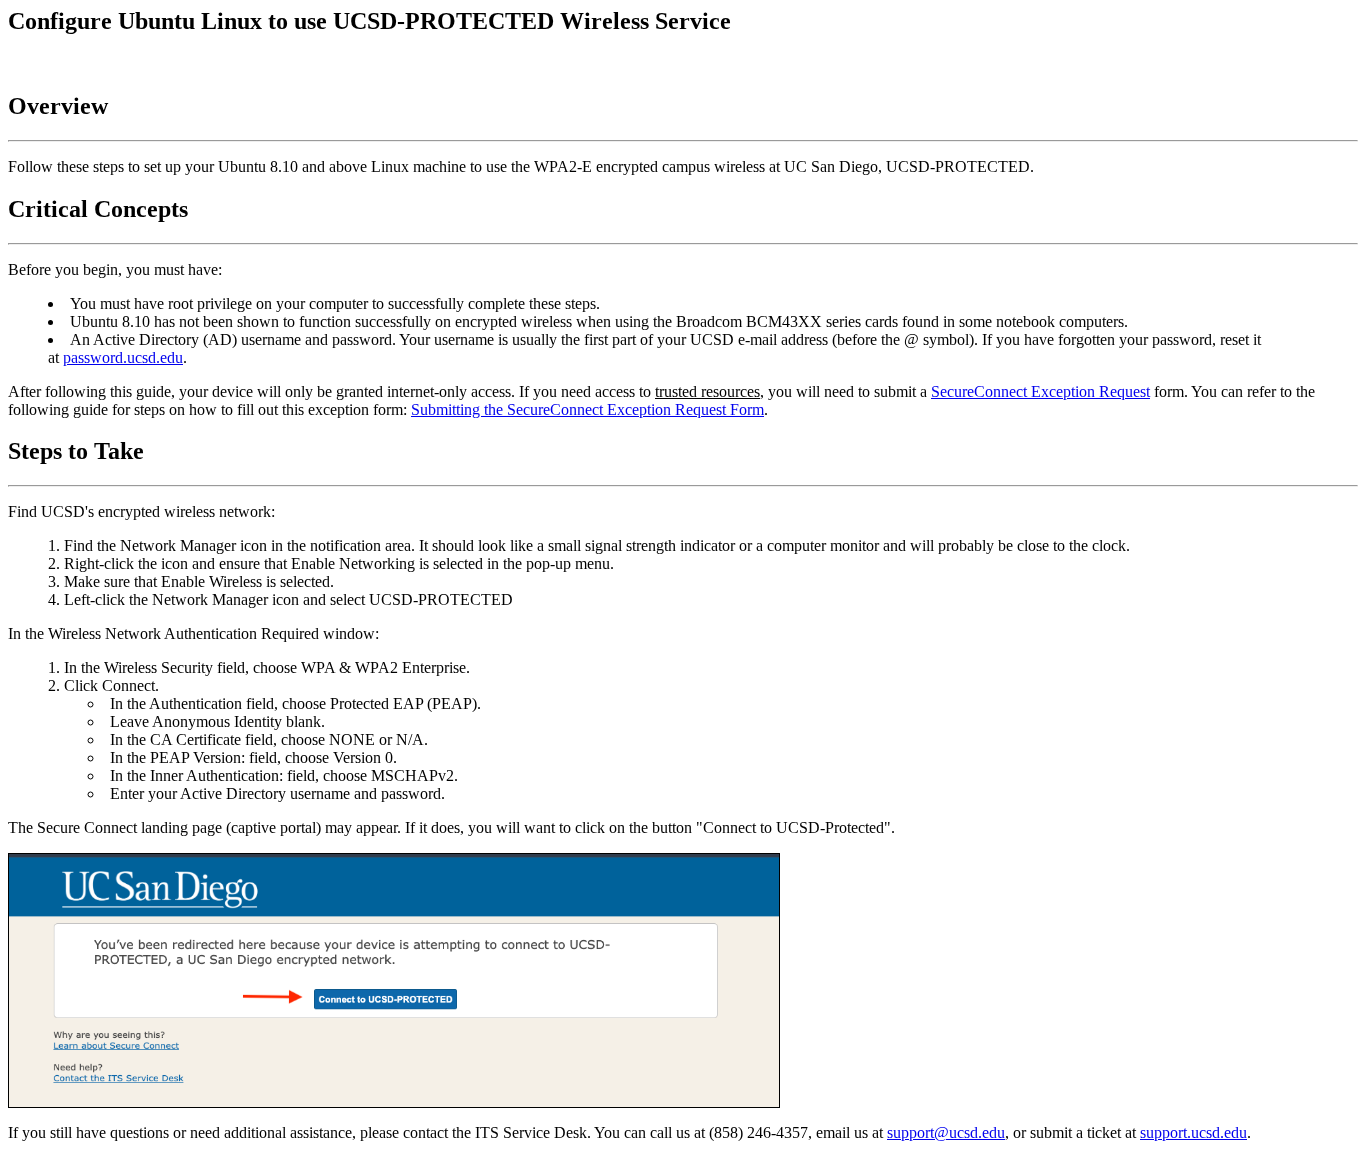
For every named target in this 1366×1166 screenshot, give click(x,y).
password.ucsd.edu (123, 357)
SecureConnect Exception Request (1040, 391)
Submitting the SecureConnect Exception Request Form (587, 409)
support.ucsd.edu (1193, 1132)
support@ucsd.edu (946, 1132)
